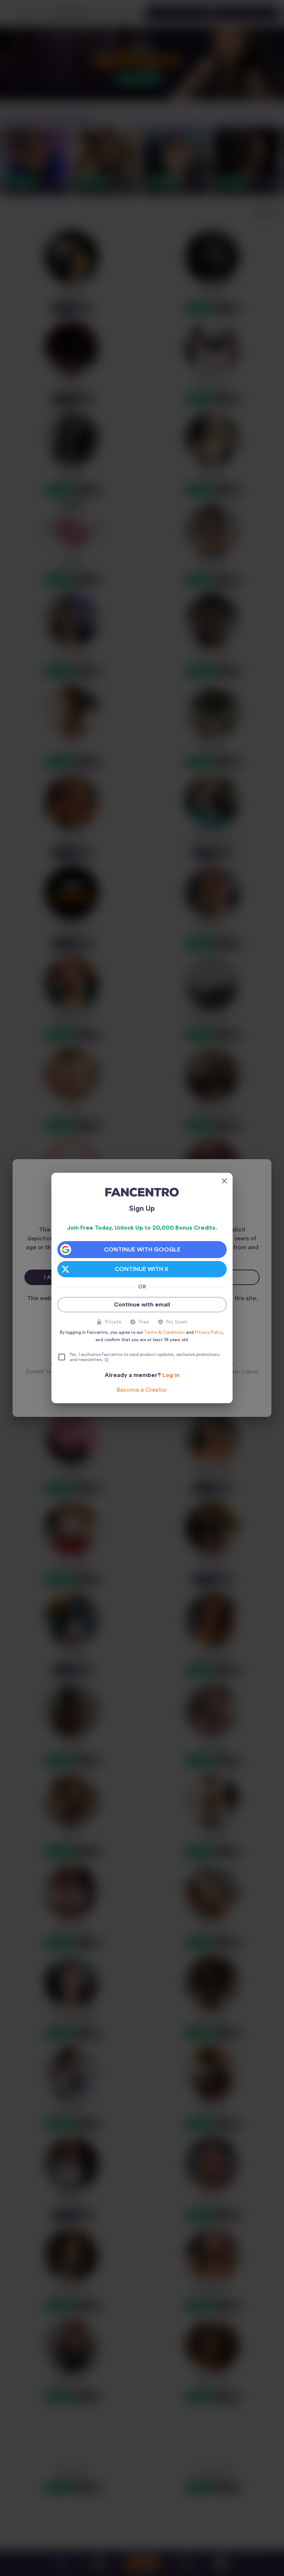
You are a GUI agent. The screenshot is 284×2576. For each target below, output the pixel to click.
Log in (171, 1375)
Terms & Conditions (165, 1332)
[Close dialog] (224, 1181)
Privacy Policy (209, 1332)
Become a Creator (142, 1390)
